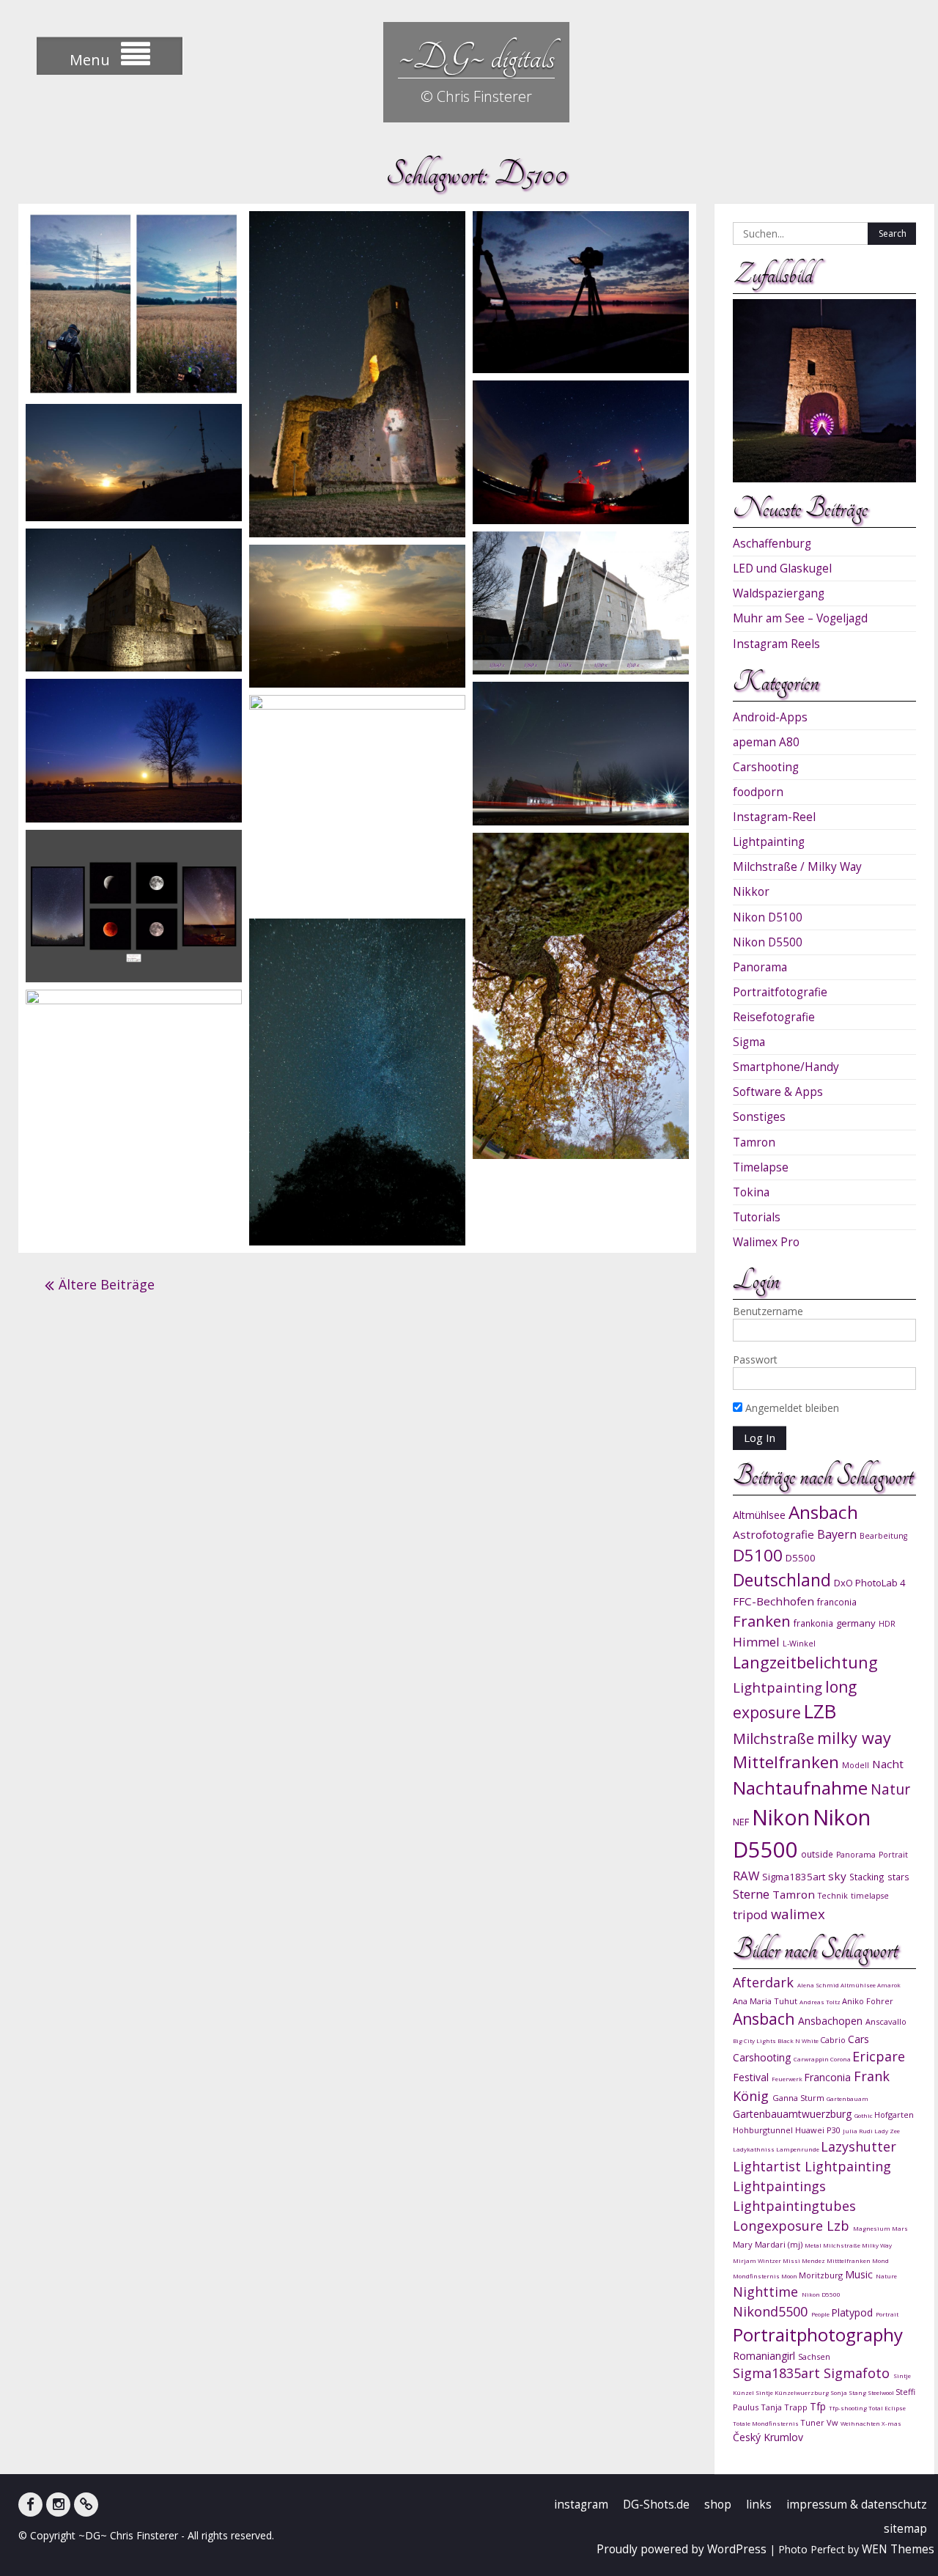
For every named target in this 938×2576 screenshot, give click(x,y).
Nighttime (767, 2292)
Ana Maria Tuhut (766, 2001)
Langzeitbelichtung (805, 1662)
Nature (886, 2276)
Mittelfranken (786, 1762)
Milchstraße (773, 1738)
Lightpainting (769, 842)
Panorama (760, 967)
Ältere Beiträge (107, 1284)
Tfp (819, 2406)
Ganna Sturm (799, 2098)
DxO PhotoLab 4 (870, 1583)
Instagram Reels (776, 644)
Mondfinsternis (757, 2276)
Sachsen (814, 2356)
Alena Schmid (819, 1985)
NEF (741, 1822)
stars (898, 1877)
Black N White (799, 2040)
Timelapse (761, 1167)
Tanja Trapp (785, 2407)
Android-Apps (770, 717)
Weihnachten (861, 2423)
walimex (798, 1914)
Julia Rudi (858, 2131)
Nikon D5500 (768, 942)
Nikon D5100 (768, 917)
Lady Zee (887, 2131)
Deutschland (782, 1580)
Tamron (754, 1142)
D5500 (801, 1558)
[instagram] (58, 2505)
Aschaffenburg (772, 544)
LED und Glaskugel (782, 568)
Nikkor (751, 892)
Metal (814, 2245)
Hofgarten (894, 2115)
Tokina (751, 1192)
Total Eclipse (887, 2408)
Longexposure (780, 2226)
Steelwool (882, 2392)
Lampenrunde (798, 2149)
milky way (854, 1738)
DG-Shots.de (656, 2505)
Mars (900, 2228)
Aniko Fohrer (868, 2001)
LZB (820, 1711)
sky (837, 1876)
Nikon (781, 1817)
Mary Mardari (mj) (769, 2244)
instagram (581, 2505)
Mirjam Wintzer (758, 2260)
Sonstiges (759, 1117)
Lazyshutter (858, 2146)
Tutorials (757, 1217)
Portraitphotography (818, 2334)
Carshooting (766, 767)
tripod (750, 1914)
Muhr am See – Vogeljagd (800, 618)
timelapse (870, 1896)
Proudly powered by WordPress (682, 2549)
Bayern (837, 1534)
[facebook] (30, 2505)
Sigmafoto (858, 2373)
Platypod (853, 2312)
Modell (856, 1765)
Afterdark (765, 1982)
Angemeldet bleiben (791, 1408)
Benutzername (768, 1311)
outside (817, 1854)
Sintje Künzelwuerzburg (793, 2392)
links (759, 2505)
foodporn (758, 792)
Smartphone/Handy (786, 1067)
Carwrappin (812, 2059)
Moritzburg (822, 2275)
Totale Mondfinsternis (767, 2423)
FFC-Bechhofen (773, 1601)
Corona (841, 2059)
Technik (833, 1896)
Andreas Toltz (821, 2002)
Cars (858, 2039)
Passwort (755, 1359)
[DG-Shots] (86, 2505)
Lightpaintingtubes (794, 2206)
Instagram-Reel (774, 817)
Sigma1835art (794, 1877)
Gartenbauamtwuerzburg (794, 2114)
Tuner (813, 2422)
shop (718, 2505)
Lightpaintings (779, 2186)
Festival (752, 2077)
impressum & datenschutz (857, 2505)
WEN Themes (898, 2549)
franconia (837, 1602)
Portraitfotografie (780, 992)
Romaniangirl (765, 2356)
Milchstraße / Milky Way (797, 867)
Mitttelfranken (849, 2260)
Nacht (888, 1764)
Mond (880, 2260)
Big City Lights (755, 2040)
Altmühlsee (759, 1515)
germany (856, 1623)
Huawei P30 (819, 2130)
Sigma (749, 1042)
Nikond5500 (772, 2311)
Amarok (889, 1985)
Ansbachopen (832, 2021)
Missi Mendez (805, 2260)
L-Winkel (799, 1644)
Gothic (864, 2115)
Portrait (893, 1855)
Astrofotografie (773, 1534)
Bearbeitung (883, 1536)
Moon (790, 2276)
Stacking (867, 1877)
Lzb (840, 2226)
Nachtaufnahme (800, 1788)
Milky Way (877, 2245)
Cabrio (834, 2040)
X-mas (891, 2423)
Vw (834, 2422)
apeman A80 (766, 742)
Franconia (829, 2077)
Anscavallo (886, 2021)
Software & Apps (778, 1092)
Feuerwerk (788, 2079)
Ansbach (823, 1512)
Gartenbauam (847, 2098)
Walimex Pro (766, 1242)
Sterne (751, 1894)
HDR (887, 1624)
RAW (746, 1876)
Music (860, 2274)
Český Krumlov (768, 2437)
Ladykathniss (754, 2149)
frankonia (813, 1623)
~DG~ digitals (476, 57)
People (821, 2314)
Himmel (756, 1642)
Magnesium (872, 2228)
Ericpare (879, 2056)
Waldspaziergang (779, 593)
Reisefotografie (774, 1017)
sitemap (905, 2529)
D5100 (758, 1555)
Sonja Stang (849, 2392)
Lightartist (769, 2166)
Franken (762, 1621)
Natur (890, 1789)
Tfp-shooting (849, 2408)
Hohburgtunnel (764, 2130)
